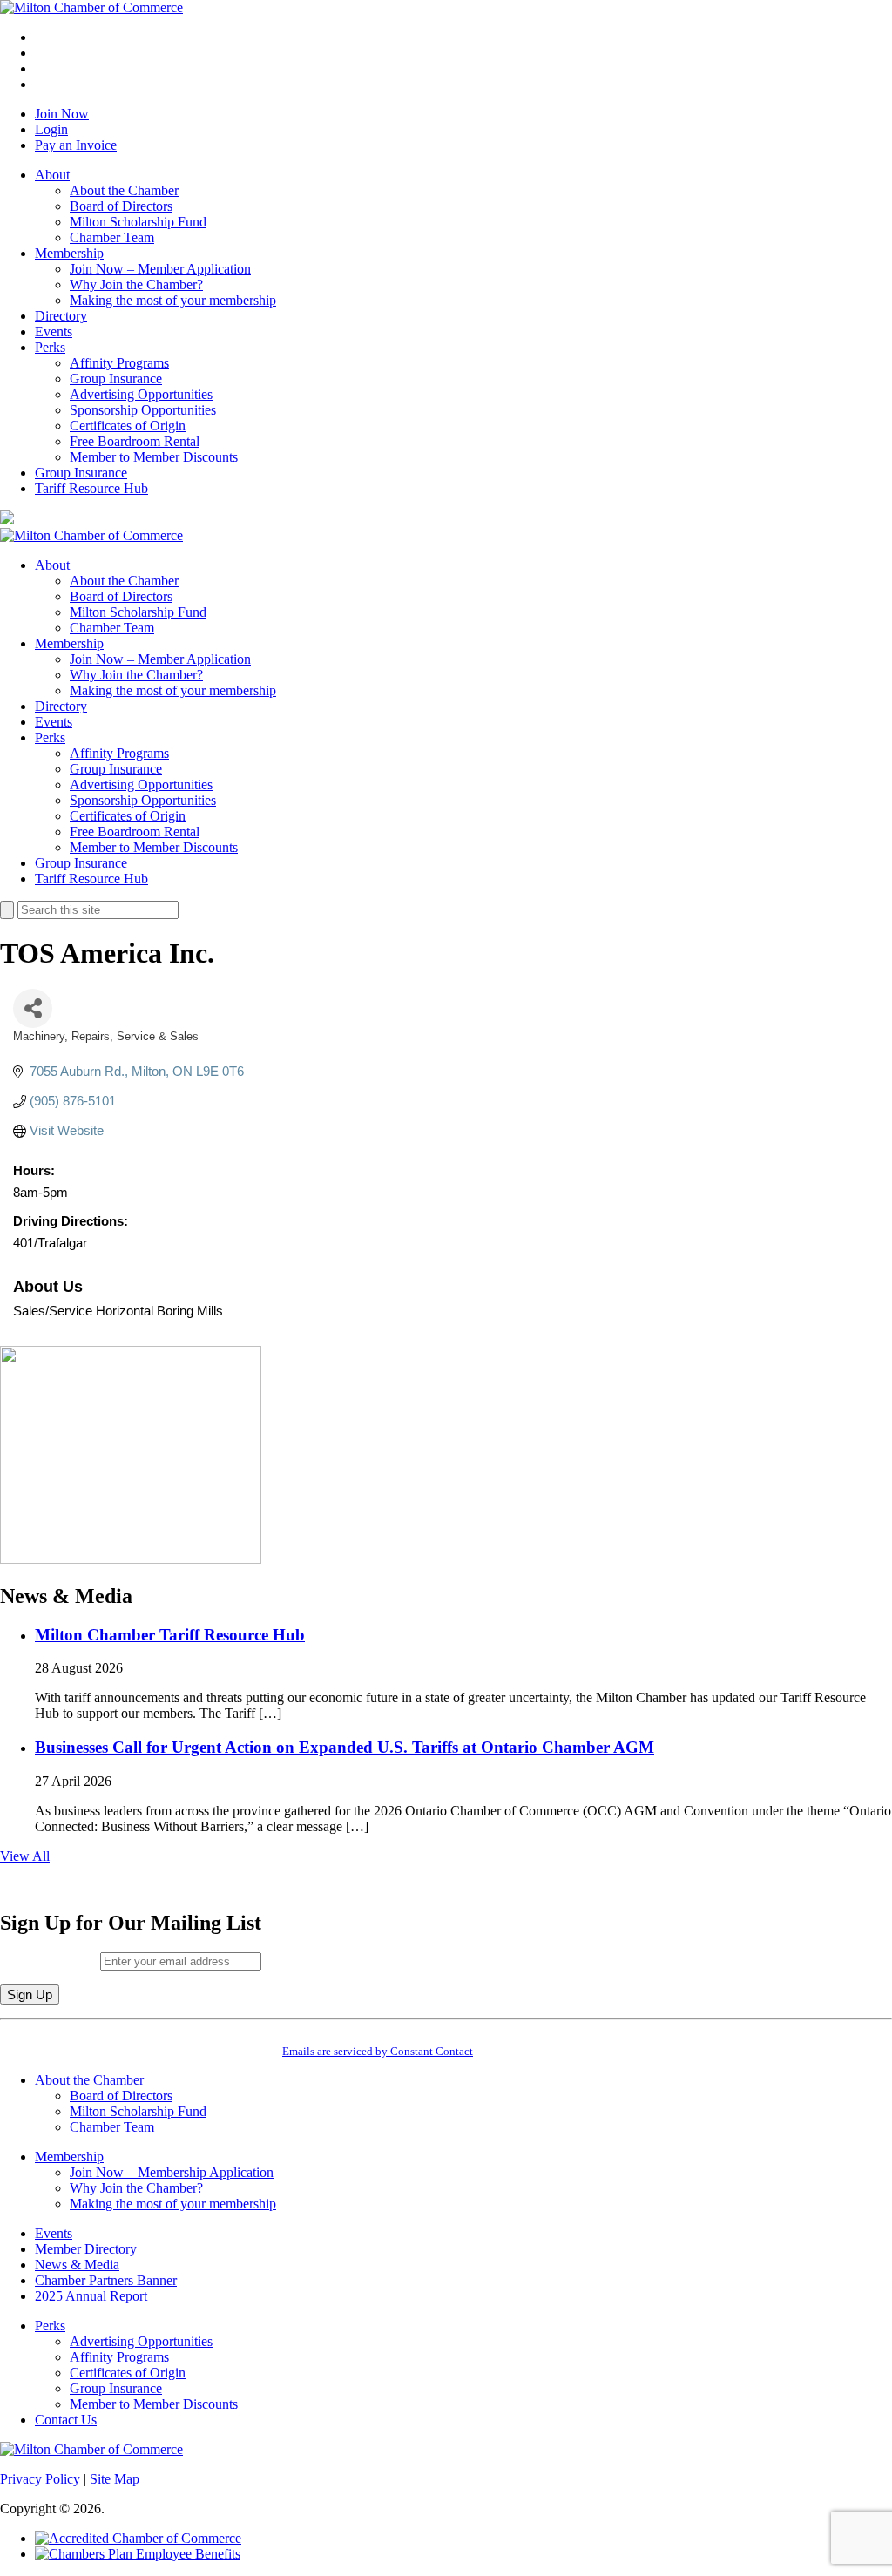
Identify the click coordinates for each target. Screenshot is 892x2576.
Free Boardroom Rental (135, 441)
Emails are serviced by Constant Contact (378, 2051)
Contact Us (66, 2420)
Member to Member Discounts (154, 457)
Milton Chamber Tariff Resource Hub (170, 1635)
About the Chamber (124, 190)
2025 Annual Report (91, 2296)
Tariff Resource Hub (91, 488)
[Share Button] (33, 1008)
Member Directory (86, 2249)
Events (54, 331)
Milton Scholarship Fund (138, 222)
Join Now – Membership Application (172, 2172)
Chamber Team (112, 237)
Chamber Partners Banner (106, 2280)
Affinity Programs (119, 363)
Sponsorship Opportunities (143, 410)
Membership (69, 253)
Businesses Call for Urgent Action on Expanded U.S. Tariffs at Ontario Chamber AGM (345, 1747)
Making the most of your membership (173, 300)
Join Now (62, 114)
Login (51, 129)
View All (25, 1856)
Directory (61, 316)
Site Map (115, 2479)
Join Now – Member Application (160, 269)
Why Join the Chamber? (136, 284)
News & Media (77, 2265)
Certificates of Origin (128, 426)
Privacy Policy (40, 2479)
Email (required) (50, 1961)
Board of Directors (121, 206)
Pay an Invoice (76, 145)
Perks (50, 347)
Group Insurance (116, 379)
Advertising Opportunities (141, 394)
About (52, 175)
